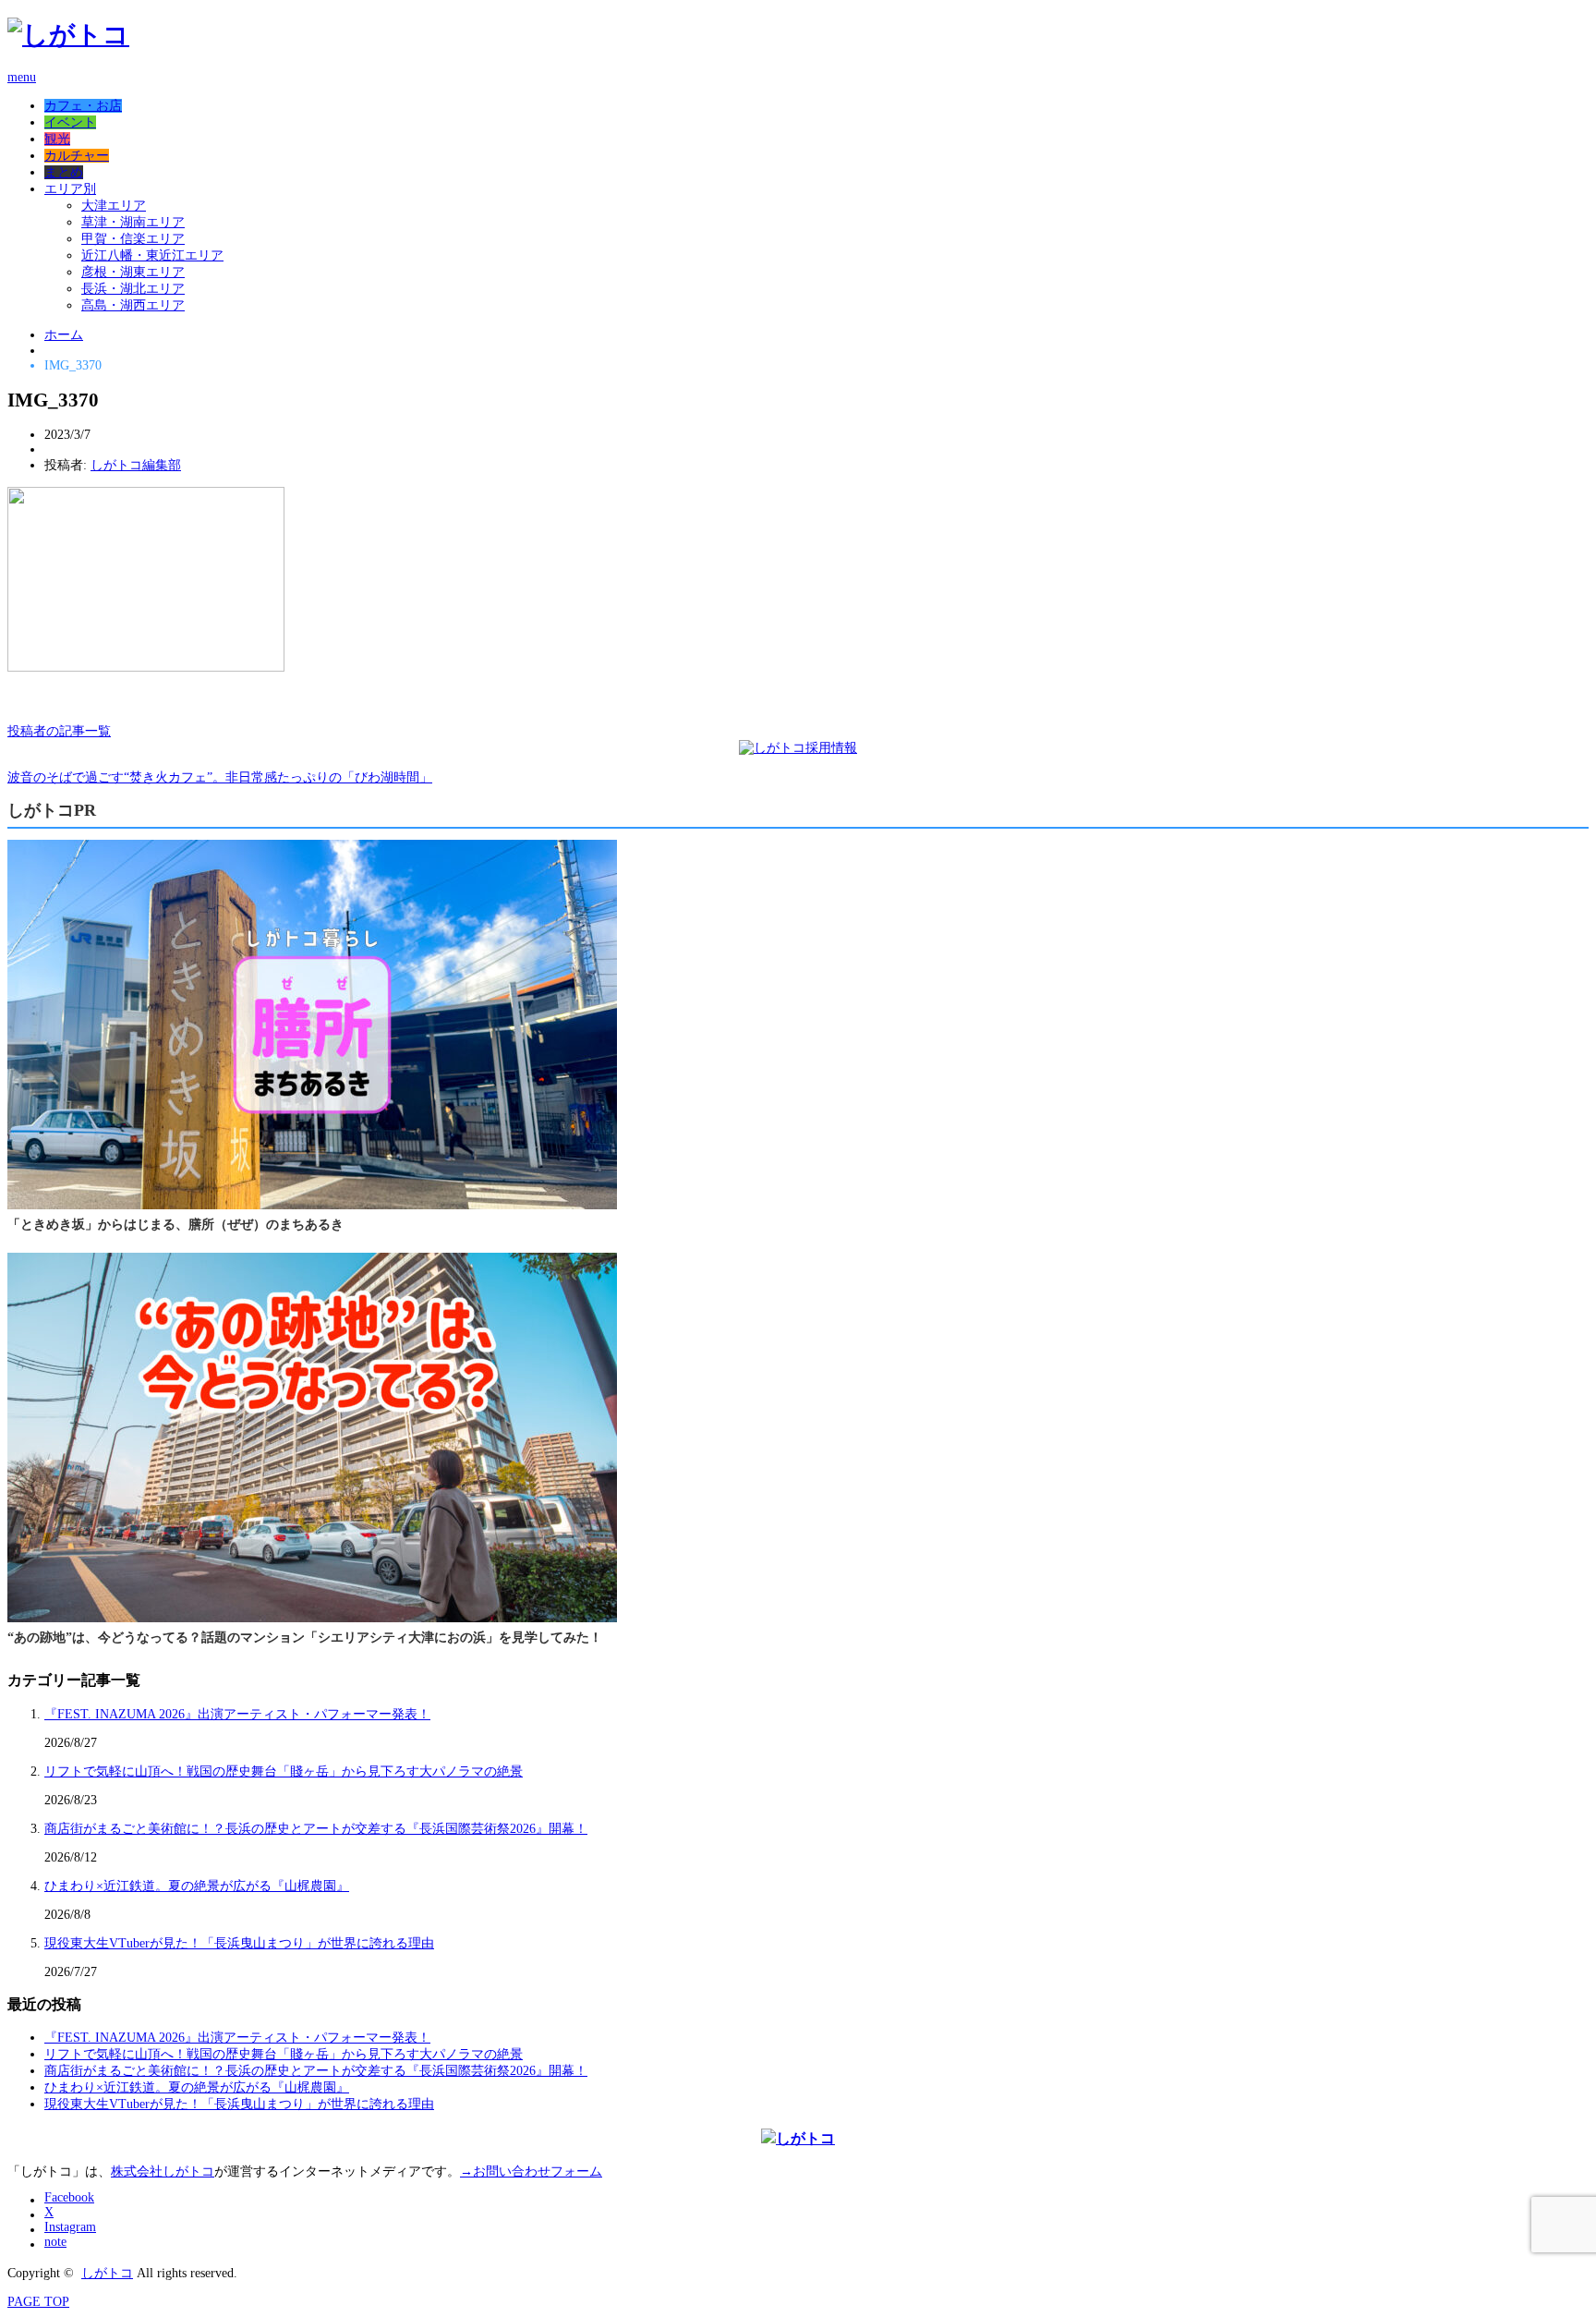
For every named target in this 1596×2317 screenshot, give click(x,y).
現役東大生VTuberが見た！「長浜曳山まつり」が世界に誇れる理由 (239, 1943)
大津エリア (114, 206)
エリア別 (70, 189)
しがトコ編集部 (136, 465)
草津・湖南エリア (133, 222)
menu (22, 77)
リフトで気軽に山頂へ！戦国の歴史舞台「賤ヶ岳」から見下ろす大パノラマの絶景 (284, 1771)
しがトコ (107, 2273)
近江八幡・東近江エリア (152, 255)
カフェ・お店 (83, 106)
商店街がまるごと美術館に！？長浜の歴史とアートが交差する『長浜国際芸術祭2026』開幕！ (316, 1829)
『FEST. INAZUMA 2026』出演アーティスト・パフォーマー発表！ (237, 1714)
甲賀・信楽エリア (133, 239)
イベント (70, 122)
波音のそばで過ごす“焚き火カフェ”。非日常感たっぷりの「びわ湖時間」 (220, 777)
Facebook (69, 2197)
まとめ (64, 172)
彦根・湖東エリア (133, 272)
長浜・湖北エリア (133, 289)
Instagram (70, 2227)
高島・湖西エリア (133, 305)
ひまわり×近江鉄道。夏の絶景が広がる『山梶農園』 (197, 1886)
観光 (57, 139)
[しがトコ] (68, 35)
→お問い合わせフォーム (531, 2171)
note (55, 2242)
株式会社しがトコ (163, 2171)
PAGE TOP (38, 2302)
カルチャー (77, 156)
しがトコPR (52, 810)
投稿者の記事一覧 (59, 731)
